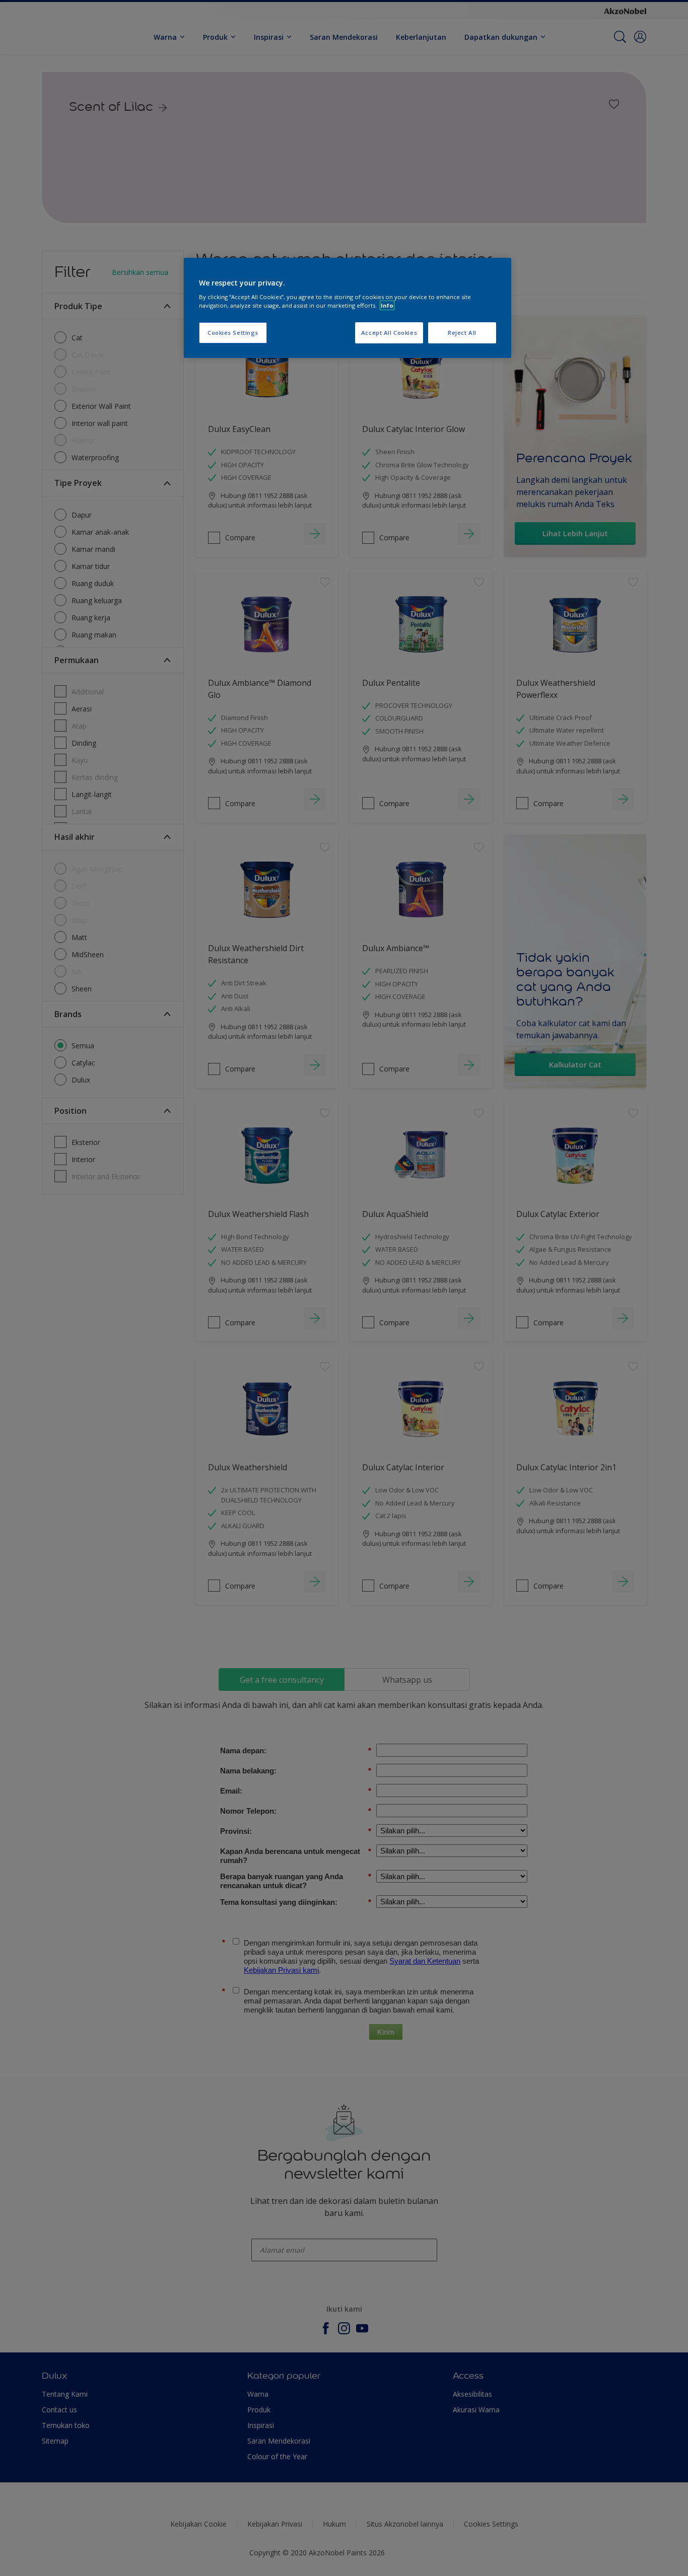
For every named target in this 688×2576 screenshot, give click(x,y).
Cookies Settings (233, 333)
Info (387, 305)
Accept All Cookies (389, 333)
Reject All (462, 333)
